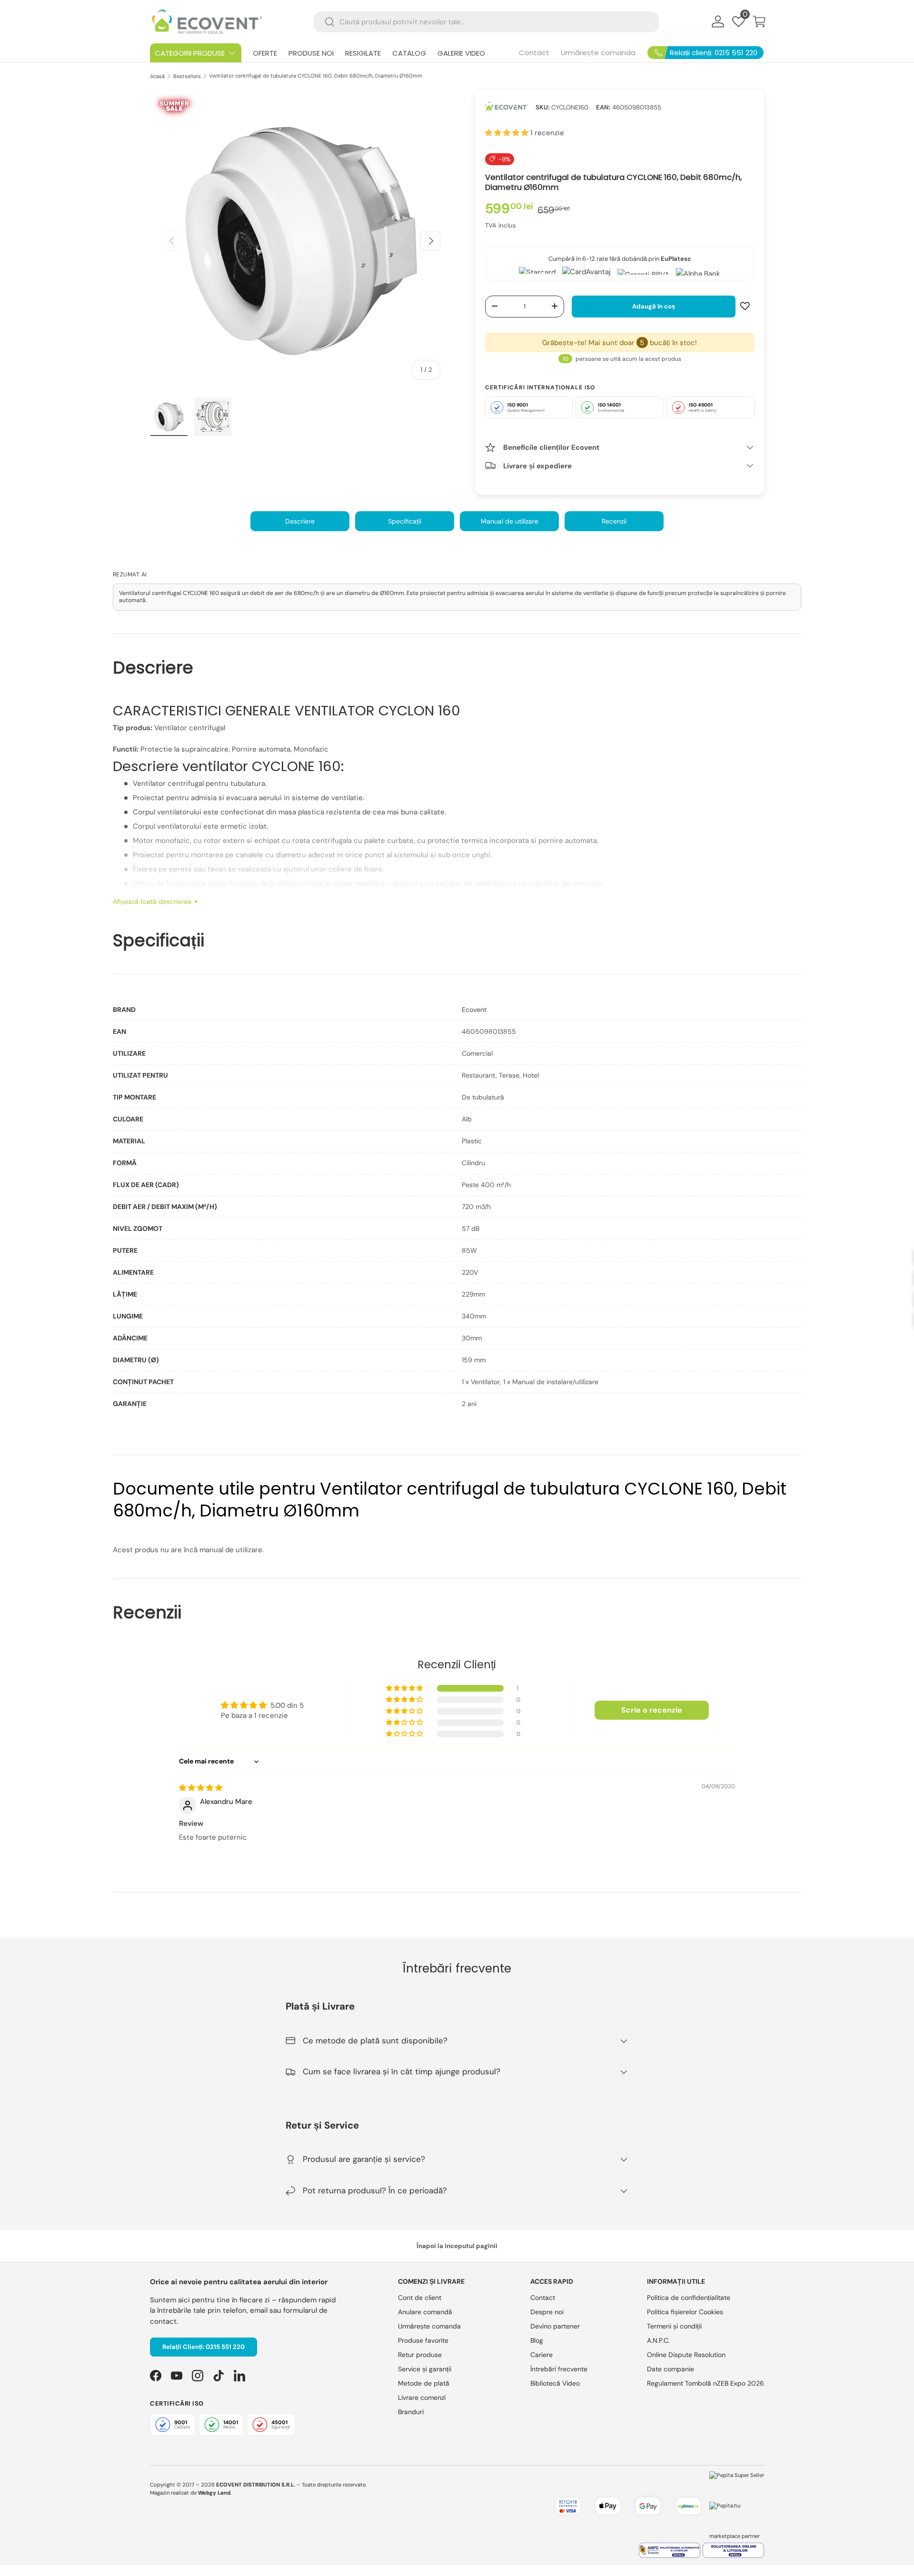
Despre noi (547, 2312)
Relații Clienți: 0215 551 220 (204, 2347)
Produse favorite (423, 2340)
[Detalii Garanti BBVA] (643, 272)
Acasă (157, 76)
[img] (201, 1788)
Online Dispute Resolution (686, 2355)
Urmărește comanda (598, 53)
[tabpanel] (457, 1207)
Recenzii (614, 521)
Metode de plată (424, 2383)
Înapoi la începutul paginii (457, 2246)
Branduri (411, 2412)
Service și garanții (425, 2369)
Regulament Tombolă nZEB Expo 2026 (705, 2383)
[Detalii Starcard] (537, 272)
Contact (534, 53)
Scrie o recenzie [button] (652, 1710)
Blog (537, 2340)
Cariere (541, 2355)
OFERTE (265, 53)
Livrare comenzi (422, 2398)
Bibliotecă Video (555, 2383)
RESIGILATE (363, 53)
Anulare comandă (425, 2312)
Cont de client (420, 2298)
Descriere (300, 521)
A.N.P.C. (658, 2340)
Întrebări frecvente (559, 2369)
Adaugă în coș (654, 306)
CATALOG (409, 53)
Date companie (671, 2369)
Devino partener (555, 2326)
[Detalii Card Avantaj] (586, 272)
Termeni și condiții (674, 2326)
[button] (759, 21)
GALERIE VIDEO (461, 53)
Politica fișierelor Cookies (685, 2312)
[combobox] (486, 22)
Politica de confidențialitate (689, 2298)
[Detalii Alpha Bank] (698, 272)
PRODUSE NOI (311, 53)
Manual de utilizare (510, 521)
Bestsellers (187, 76)
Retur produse (420, 2355)
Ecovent (474, 1010)
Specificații (405, 521)
